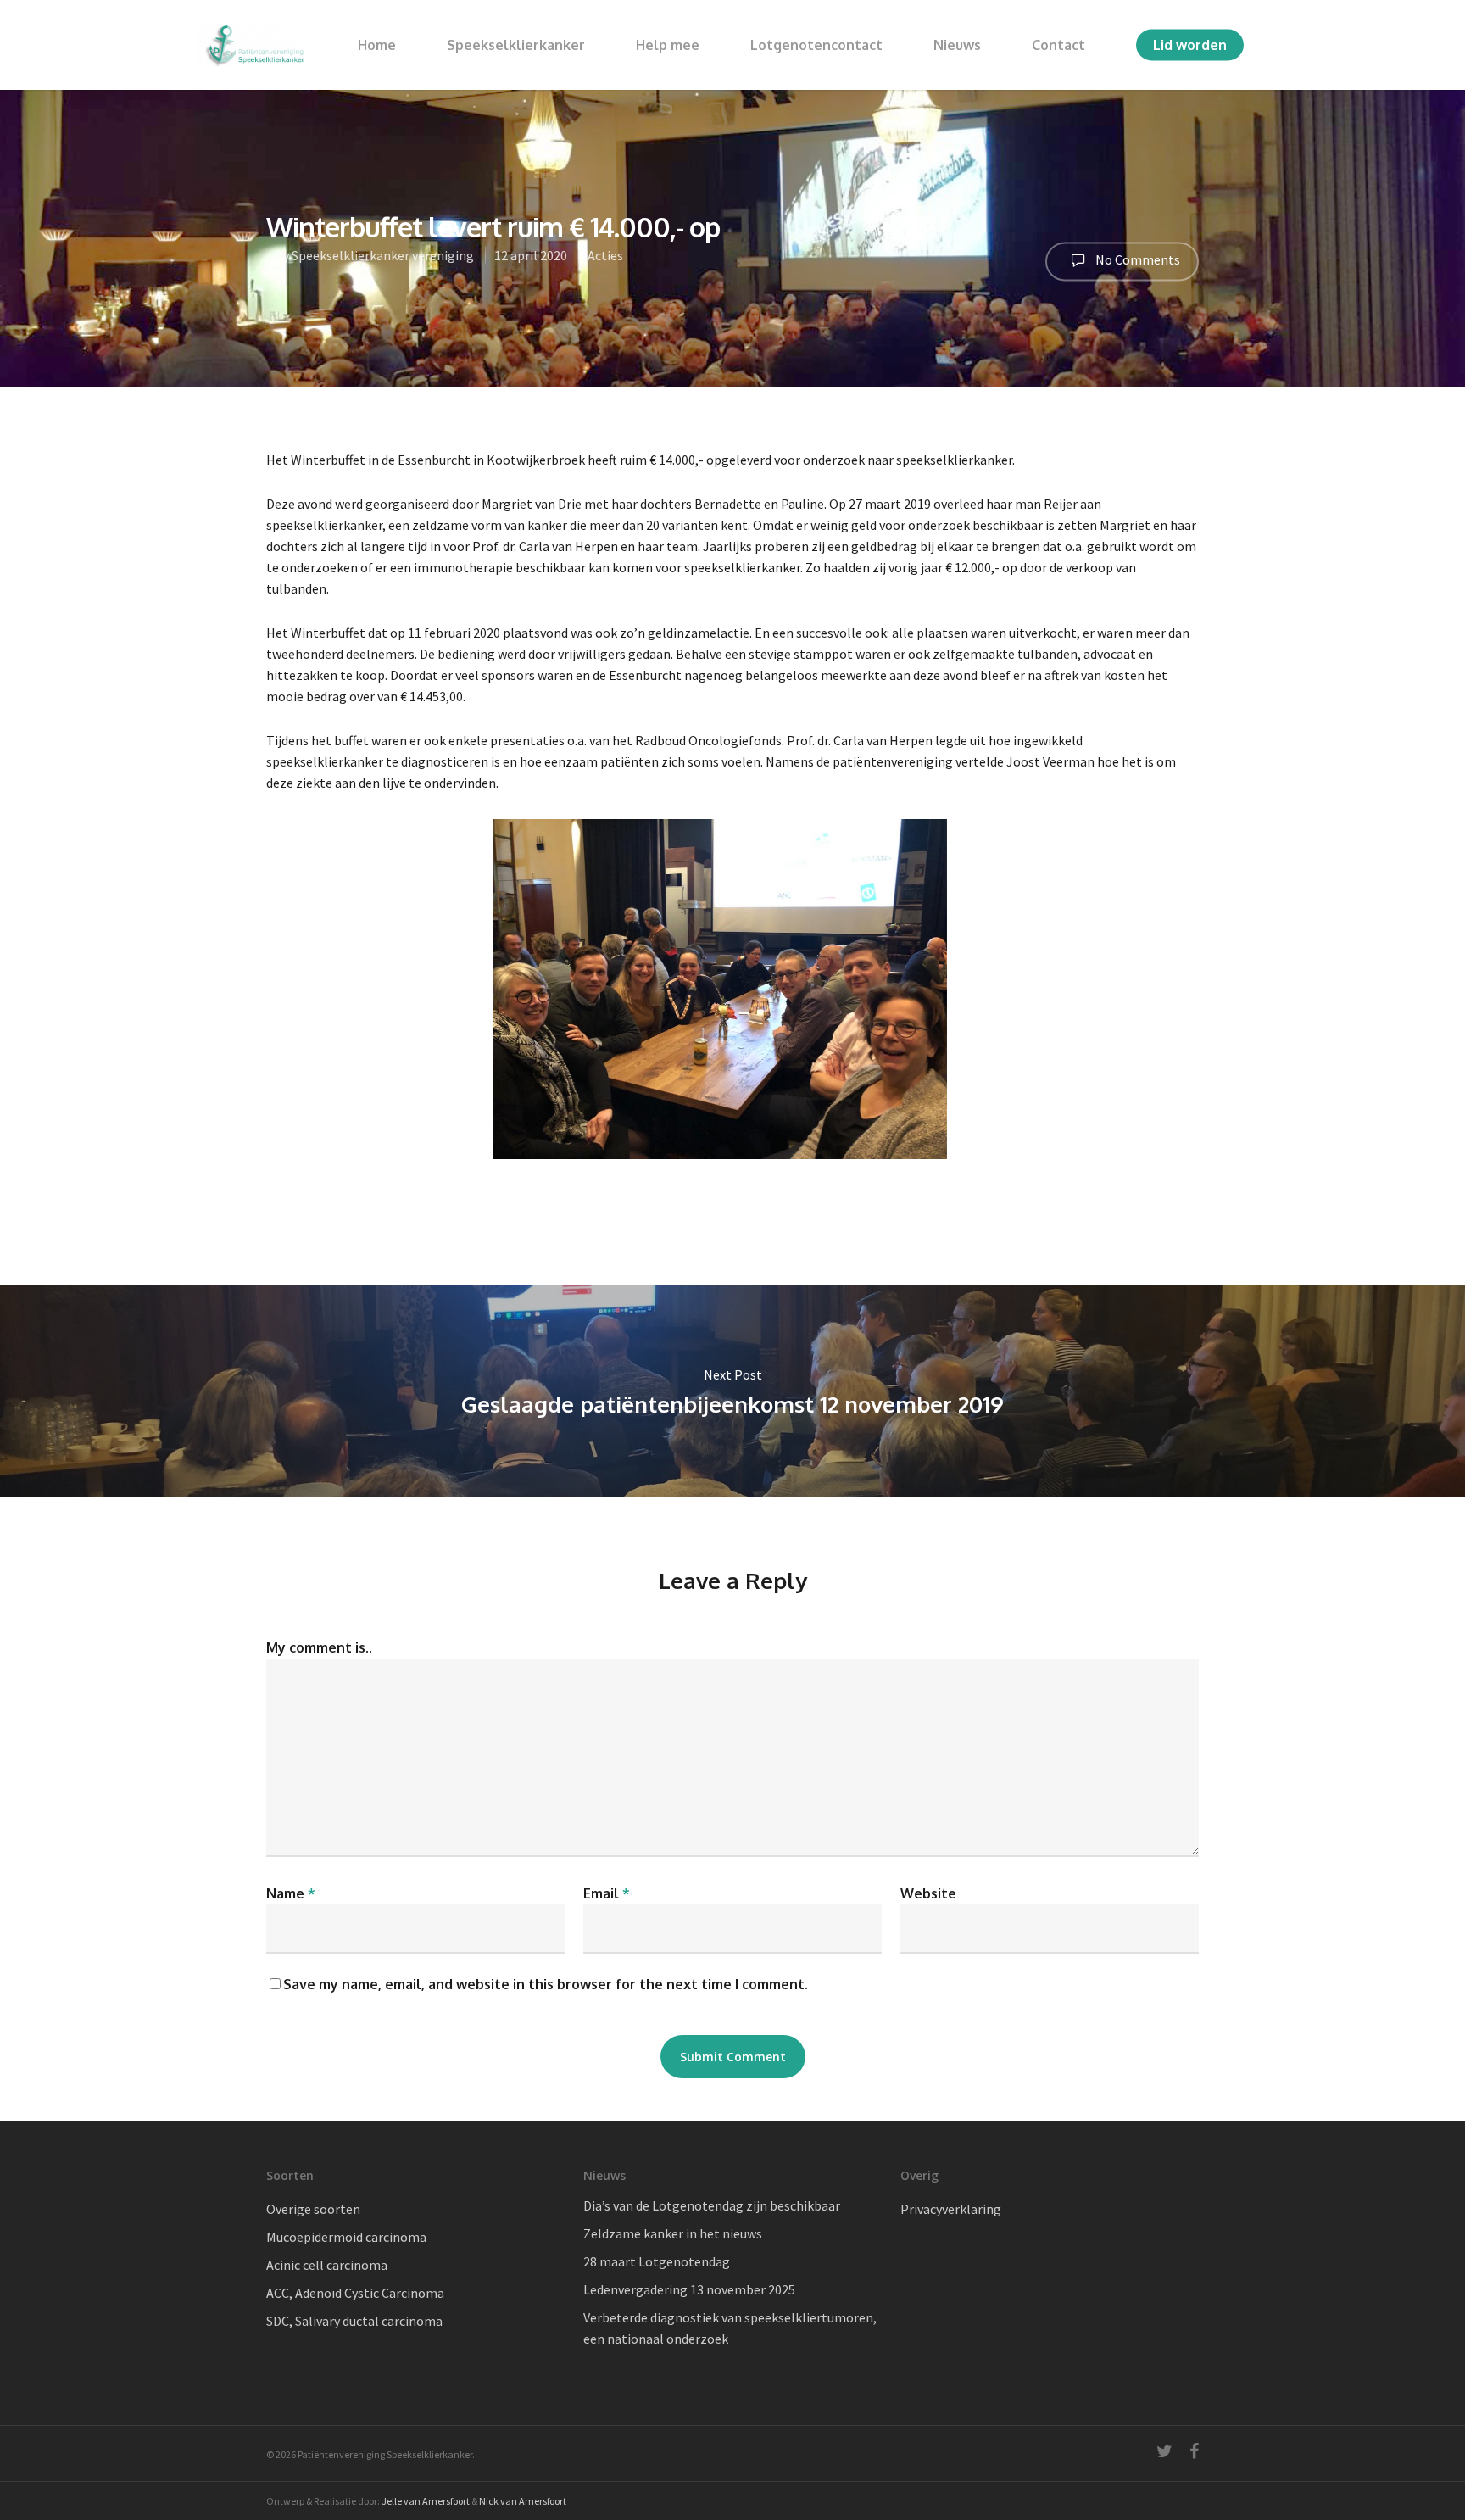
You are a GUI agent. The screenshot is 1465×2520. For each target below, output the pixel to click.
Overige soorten (313, 2209)
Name (291, 1893)
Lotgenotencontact (816, 45)
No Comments (1136, 259)
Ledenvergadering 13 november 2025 (689, 2289)
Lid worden (1190, 45)
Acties (605, 255)
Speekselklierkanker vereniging (383, 255)
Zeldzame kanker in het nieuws (673, 2233)
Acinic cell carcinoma (327, 2265)
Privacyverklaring (951, 2209)
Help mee (668, 45)
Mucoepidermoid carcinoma (346, 2237)
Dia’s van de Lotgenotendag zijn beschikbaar (712, 2205)
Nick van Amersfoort (523, 2501)
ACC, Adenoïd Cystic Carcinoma (355, 2293)
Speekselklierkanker (516, 45)
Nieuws (957, 45)
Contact (1058, 45)
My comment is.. (319, 1647)
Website (928, 1893)
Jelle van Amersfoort (426, 2501)
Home (377, 45)
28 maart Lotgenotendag (657, 2261)
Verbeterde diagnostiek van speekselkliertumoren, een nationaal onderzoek (730, 2328)
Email (607, 1893)
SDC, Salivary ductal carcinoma (354, 2321)
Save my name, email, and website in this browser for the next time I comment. (546, 1984)
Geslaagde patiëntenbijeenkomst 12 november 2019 (732, 1391)
